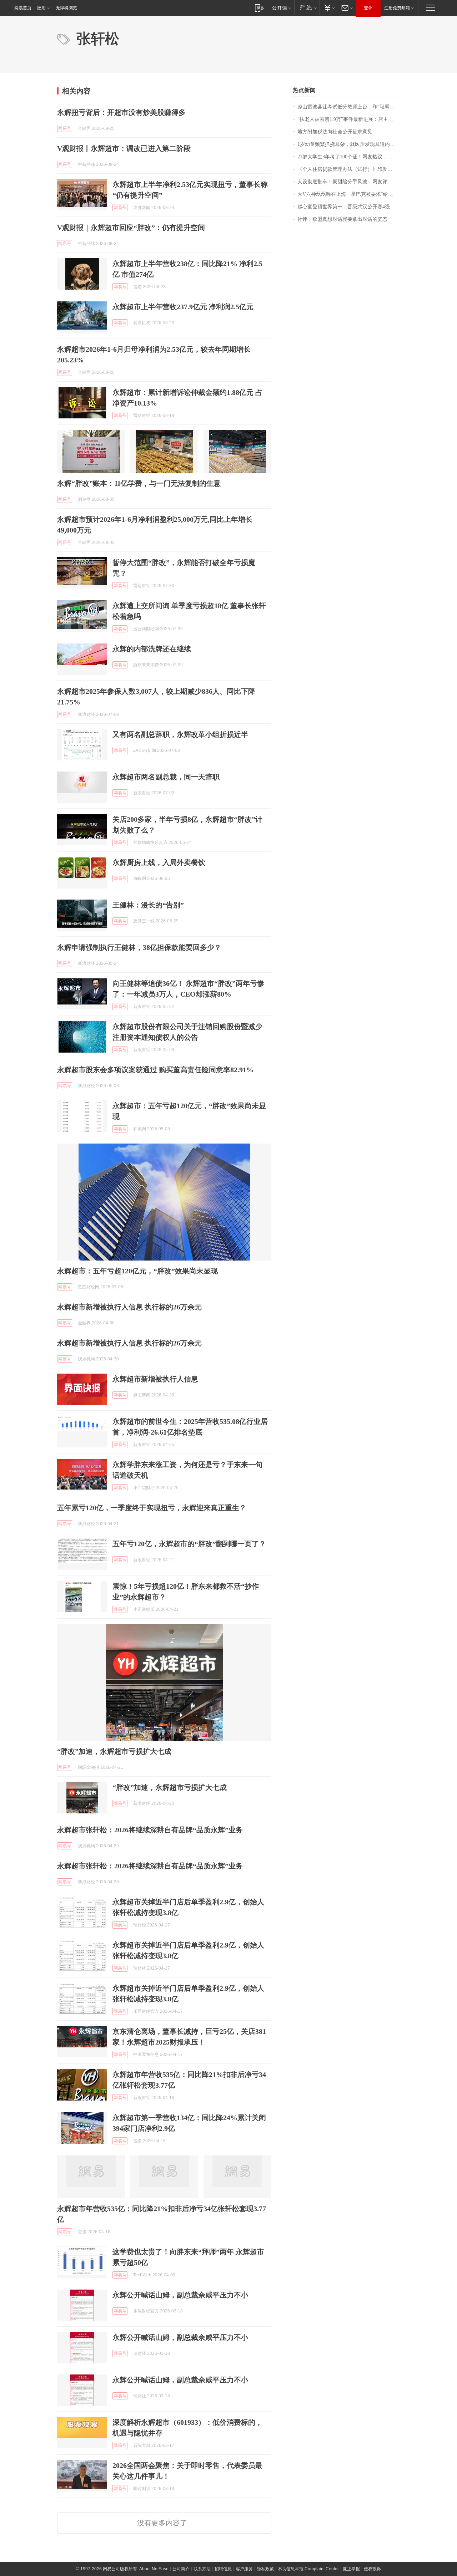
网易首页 (23, 8)
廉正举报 (351, 2569)
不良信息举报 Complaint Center (308, 2569)
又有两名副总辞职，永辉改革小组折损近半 (180, 734)
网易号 (65, 128)
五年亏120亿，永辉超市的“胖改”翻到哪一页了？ (189, 1544)
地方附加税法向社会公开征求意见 (335, 132)
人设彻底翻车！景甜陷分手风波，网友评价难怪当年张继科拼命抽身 (349, 182)
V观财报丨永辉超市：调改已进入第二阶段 (124, 148)
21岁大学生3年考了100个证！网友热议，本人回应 (349, 157)
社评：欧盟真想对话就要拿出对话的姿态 (342, 219)
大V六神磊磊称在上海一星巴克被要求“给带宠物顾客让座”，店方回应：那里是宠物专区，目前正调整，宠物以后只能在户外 (349, 194)
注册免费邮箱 (397, 8)
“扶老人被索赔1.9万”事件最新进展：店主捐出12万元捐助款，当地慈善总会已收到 (349, 119)
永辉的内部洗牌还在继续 (152, 649)
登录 (368, 8)
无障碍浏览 (66, 8)
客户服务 (244, 2569)
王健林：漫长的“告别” (148, 905)
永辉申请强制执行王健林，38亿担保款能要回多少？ (139, 947)
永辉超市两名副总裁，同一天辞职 (166, 777)
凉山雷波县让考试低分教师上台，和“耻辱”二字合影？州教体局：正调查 (349, 107)
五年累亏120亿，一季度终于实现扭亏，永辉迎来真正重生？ (152, 1508)
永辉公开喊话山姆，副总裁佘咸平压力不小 (180, 2295)
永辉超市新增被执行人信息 (155, 1379)
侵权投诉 (372, 2569)
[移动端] (259, 8)
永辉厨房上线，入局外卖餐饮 (159, 862)
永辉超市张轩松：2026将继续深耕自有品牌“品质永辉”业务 (150, 1830)
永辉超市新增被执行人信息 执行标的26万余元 (129, 1307)
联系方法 (202, 2569)
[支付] (329, 8)
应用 (41, 8)
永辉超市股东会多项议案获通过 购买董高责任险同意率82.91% (155, 1070)
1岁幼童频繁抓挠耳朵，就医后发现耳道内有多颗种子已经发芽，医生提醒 (349, 144)
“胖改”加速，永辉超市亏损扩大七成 (114, 1751)
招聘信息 (223, 2569)
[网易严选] (307, 8)
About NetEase (154, 2569)
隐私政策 (265, 2569)
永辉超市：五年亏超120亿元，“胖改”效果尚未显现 (137, 1271)
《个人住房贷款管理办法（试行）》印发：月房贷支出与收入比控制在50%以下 (349, 169)
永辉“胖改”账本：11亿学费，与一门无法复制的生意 (139, 483)
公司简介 (181, 2569)
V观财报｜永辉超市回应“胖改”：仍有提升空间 (131, 228)
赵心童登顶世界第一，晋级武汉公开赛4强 (344, 207)
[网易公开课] (282, 8)
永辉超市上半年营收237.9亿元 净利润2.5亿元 (183, 307)
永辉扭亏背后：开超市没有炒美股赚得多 (121, 112)
